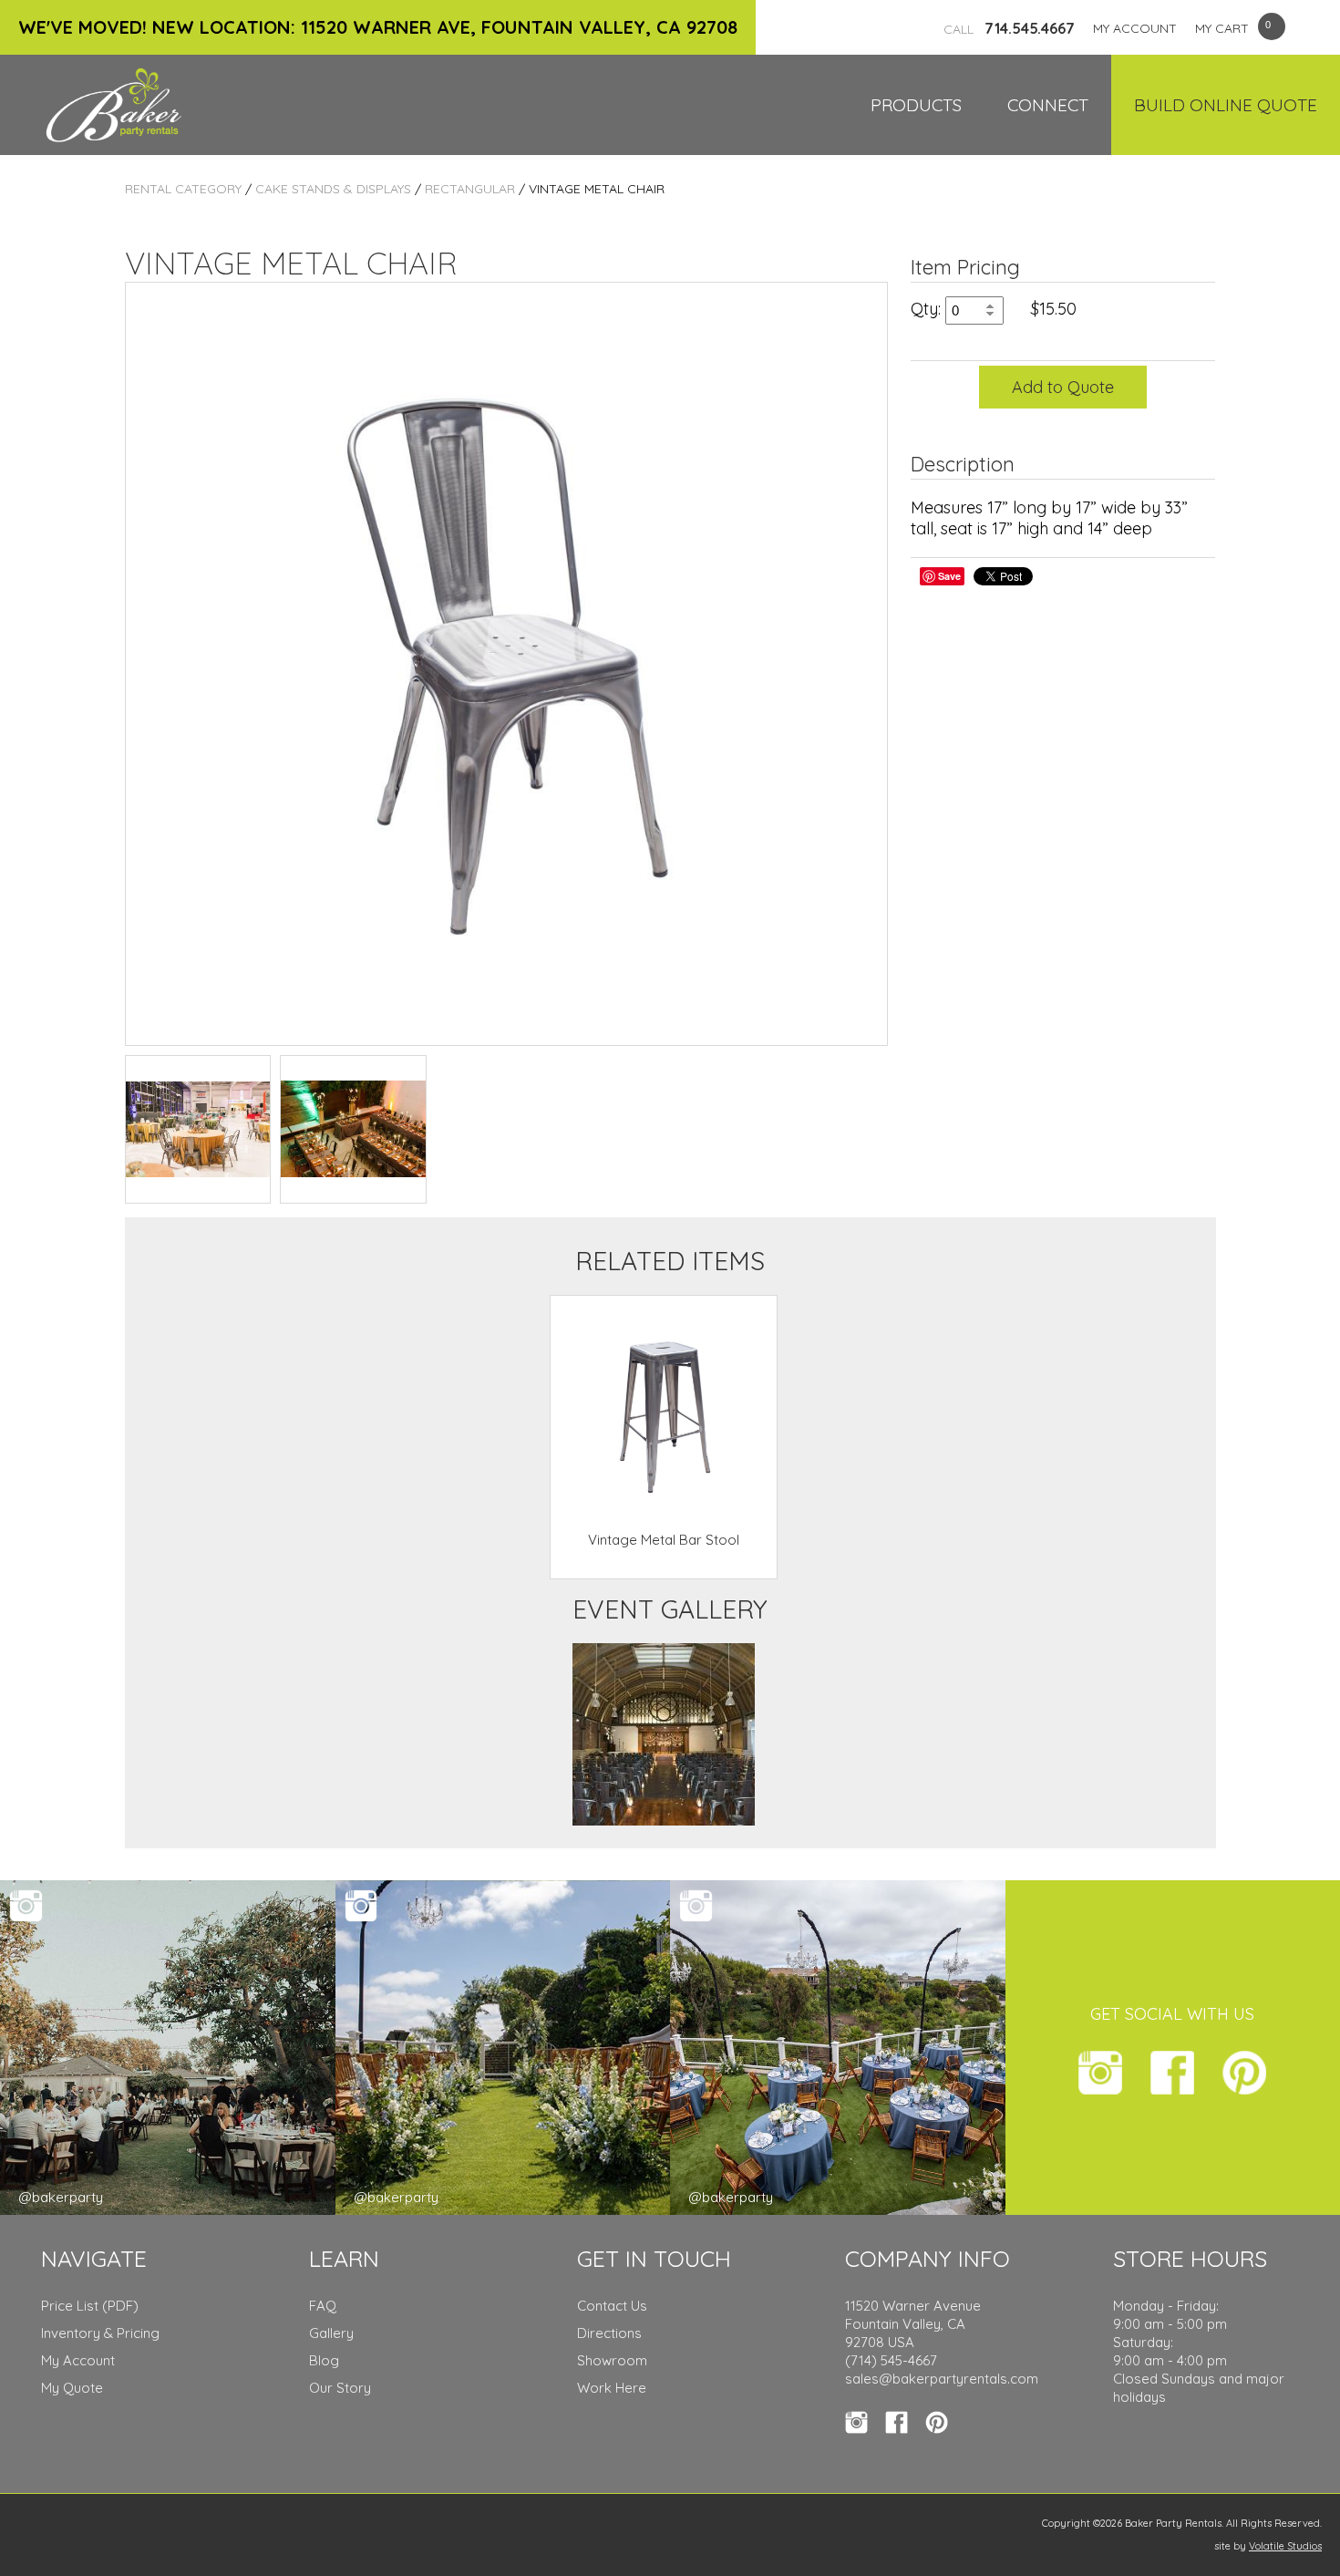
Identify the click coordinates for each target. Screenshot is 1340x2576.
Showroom (612, 2360)
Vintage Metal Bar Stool (664, 1540)
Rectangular (470, 189)
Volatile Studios (1285, 2546)
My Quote (72, 2388)
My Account (78, 2360)
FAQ (323, 2306)
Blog (324, 2360)
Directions (609, 2333)
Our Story (340, 2388)
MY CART (1222, 28)
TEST (198, 1129)
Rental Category (183, 189)
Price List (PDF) (90, 2306)
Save (949, 576)
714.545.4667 (1009, 28)
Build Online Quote (1226, 105)
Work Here (612, 2388)
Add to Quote (1063, 387)
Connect (1048, 105)
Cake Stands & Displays (333, 189)
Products (916, 105)
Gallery (331, 2333)
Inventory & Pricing (100, 2333)
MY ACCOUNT (1135, 28)
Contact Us (612, 2306)
